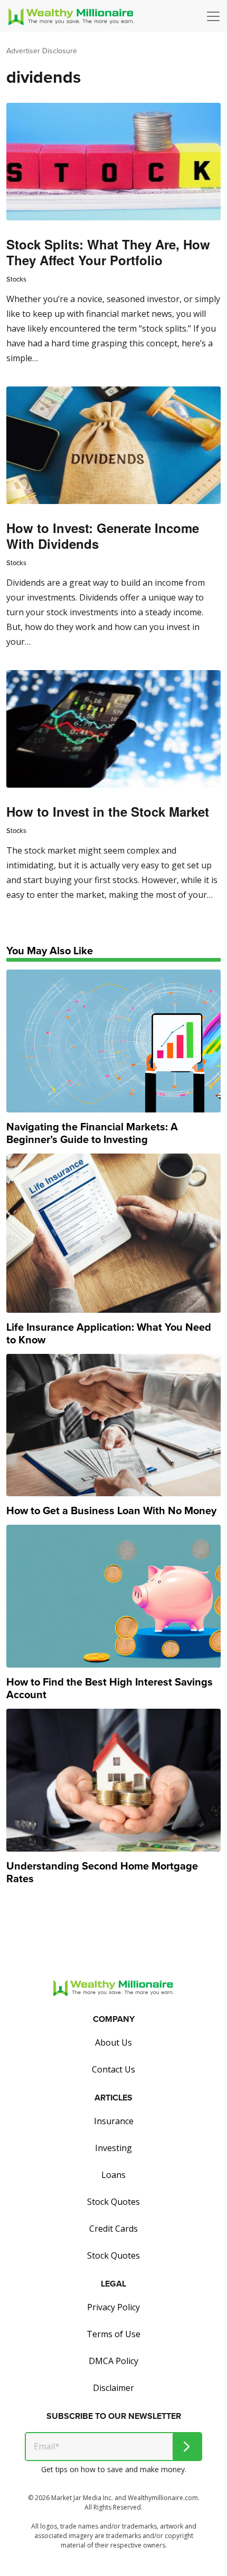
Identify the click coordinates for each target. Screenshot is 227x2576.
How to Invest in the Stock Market (108, 811)
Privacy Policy (113, 2307)
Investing (113, 2148)
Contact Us (113, 2069)
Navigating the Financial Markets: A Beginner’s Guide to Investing (92, 1133)
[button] (216, 16)
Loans (113, 2175)
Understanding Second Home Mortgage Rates (102, 1872)
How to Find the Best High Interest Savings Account (110, 1688)
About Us (113, 2042)
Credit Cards (113, 2229)
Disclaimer (113, 2388)
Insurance (114, 2121)
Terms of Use (113, 2334)
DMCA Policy (113, 2361)
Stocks (16, 279)
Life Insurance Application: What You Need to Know (109, 1333)
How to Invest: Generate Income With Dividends (103, 536)
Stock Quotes (113, 2202)
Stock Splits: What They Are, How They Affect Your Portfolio (108, 252)
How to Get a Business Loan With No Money (111, 1510)
